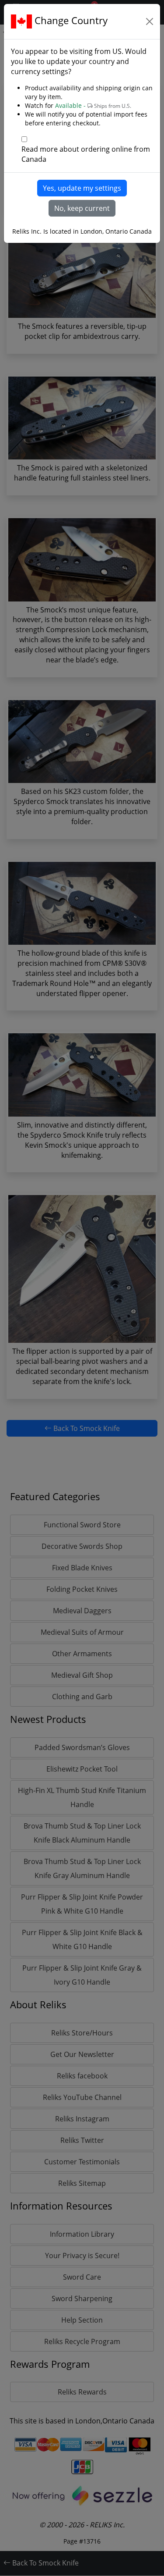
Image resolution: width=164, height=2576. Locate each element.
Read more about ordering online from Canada (86, 154)
